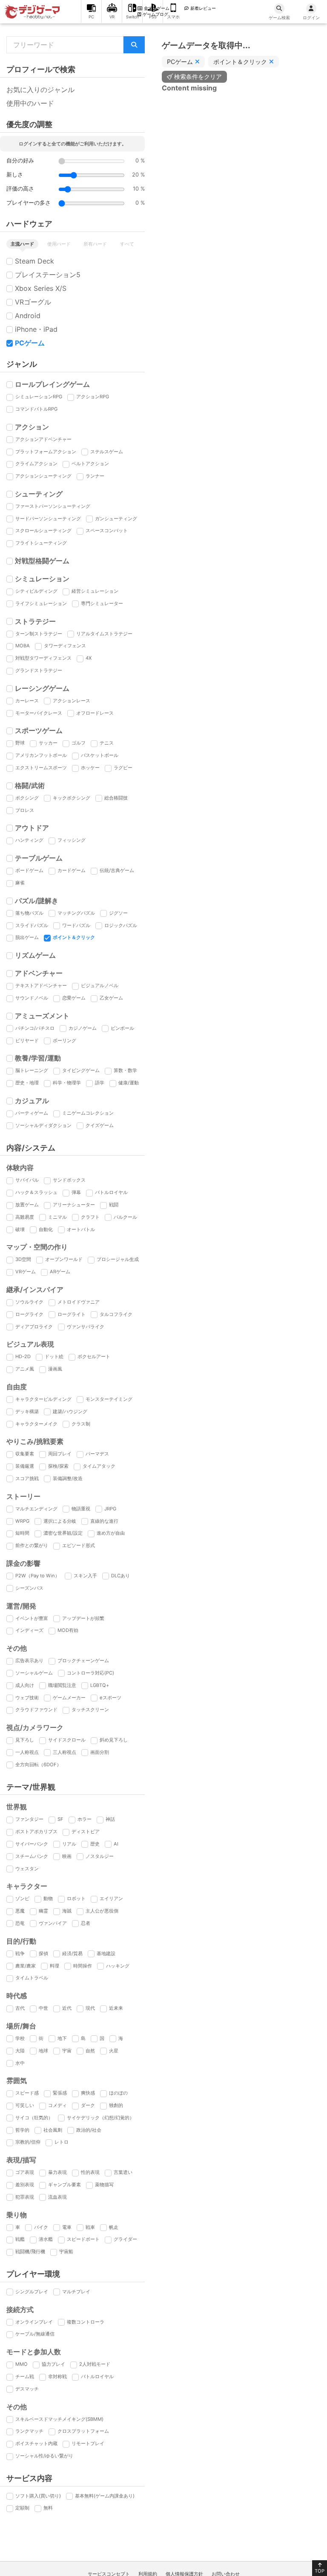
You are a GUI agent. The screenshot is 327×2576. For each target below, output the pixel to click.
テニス (107, 743)
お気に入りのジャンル (40, 90)
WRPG (22, 1521)
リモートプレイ (88, 2443)
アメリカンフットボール (41, 755)
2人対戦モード (95, 2364)
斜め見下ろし (114, 1740)
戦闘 (114, 1205)
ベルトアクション (90, 464)
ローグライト (72, 1314)
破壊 (20, 1229)
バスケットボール (100, 755)
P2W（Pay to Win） (37, 1576)
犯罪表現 (25, 2197)
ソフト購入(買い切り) (38, 2496)
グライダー (125, 2239)
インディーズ (29, 1630)
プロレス (25, 810)
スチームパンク (32, 1856)
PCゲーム (30, 343)
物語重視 (81, 1509)
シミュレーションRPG (39, 397)
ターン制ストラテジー (39, 634)
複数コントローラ (86, 2322)
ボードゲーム (29, 870)
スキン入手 (85, 1576)
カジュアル (32, 1101)
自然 (90, 2051)
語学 (100, 1083)
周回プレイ (60, 1454)
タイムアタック (99, 1466)
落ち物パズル (29, 913)
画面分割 (100, 1752)
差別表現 (25, 2185)
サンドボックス (69, 1180)
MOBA (23, 646)
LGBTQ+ (100, 1685)
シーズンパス (29, 1588)
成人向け (25, 1685)
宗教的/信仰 (28, 2142)
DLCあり (120, 1576)
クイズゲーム (100, 1125)
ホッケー (90, 768)
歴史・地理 (27, 1083)
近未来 (116, 2008)
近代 (67, 2008)
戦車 (90, 2227)
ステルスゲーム (107, 452)
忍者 (86, 1923)
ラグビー (123, 768)
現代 (90, 2008)
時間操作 (83, 1966)
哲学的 (22, 2130)
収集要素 (25, 1454)
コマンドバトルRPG (36, 409)
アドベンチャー (39, 973)
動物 (48, 1898)
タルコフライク (116, 1314)
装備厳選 (25, 1466)
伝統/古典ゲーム (117, 870)
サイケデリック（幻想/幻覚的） (100, 2118)
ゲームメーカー (69, 1698)
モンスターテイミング (109, 1399)
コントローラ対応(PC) (90, 1673)
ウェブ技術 (27, 1698)
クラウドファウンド (36, 1710)
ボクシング (27, 798)
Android (28, 316)
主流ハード (22, 244)
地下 (62, 2038)
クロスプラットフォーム (83, 2431)
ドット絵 (54, 1356)
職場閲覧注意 (62, 1685)
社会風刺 (53, 2130)
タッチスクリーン (90, 1710)
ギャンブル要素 (65, 2185)
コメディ (57, 2105)
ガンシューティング (116, 519)
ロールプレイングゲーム (52, 384)
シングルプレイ (32, 2292)
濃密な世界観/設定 (63, 1533)
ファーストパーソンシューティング (53, 506)
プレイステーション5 (48, 275)
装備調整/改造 (68, 1478)
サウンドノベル (32, 998)
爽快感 (88, 2093)
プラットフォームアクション (46, 452)
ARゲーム (60, 1272)
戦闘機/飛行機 (30, 2251)
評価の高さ (20, 189)
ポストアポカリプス (36, 1831)
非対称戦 (57, 2376)
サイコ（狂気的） (34, 2118)
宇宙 (67, 2051)
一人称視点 (27, 1752)
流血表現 (57, 2197)
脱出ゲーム (27, 937)
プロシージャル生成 (118, 1259)
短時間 (22, 1533)
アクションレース (72, 701)
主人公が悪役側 (102, 1911)
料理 (54, 1966)
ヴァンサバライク (86, 1327)
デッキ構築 (27, 1411)
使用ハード (59, 244)
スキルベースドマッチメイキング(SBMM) (59, 2419)
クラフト (90, 1217)
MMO (22, 2364)
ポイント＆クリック (74, 937)
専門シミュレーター (102, 603)
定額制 (22, 2508)
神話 (110, 1819)
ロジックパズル (121, 925)
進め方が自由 (111, 1533)
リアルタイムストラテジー (104, 634)
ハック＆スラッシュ (36, 1192)
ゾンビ (22, 1898)
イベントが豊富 (32, 1618)
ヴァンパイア (53, 1923)
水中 (20, 2063)
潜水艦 (46, 2239)
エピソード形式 (79, 1545)
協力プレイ (53, 2364)
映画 (67, 1856)
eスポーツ (110, 1698)
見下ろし (25, 1740)
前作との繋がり (32, 1545)
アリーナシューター (74, 1205)
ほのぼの (118, 2093)
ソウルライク (29, 1302)
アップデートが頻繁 (83, 1618)
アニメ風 (25, 1369)
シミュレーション (42, 579)
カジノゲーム (83, 1028)
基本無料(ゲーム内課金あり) (105, 2496)
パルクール (125, 1217)
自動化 (46, 1229)
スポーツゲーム (39, 730)
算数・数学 (125, 1070)
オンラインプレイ (34, 2322)
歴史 (95, 1844)
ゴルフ (79, 743)
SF (60, 1819)
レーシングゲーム (42, 688)
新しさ (15, 175)
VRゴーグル (33, 302)
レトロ (62, 2142)
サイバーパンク (32, 1844)
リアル (69, 1844)
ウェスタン (27, 1869)
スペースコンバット (107, 530)
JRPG (110, 1509)
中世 (43, 2008)
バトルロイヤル (111, 1192)
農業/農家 (26, 1966)
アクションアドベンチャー (43, 439)
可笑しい (25, 2105)
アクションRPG (93, 397)
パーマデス (97, 1454)
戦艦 (20, 2239)
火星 (114, 2051)
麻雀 (20, 883)
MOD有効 (68, 1630)
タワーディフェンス (65, 646)
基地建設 (106, 1953)
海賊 (67, 1911)
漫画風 (55, 1369)
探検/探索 (58, 1466)
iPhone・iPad (36, 329)
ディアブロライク (34, 1327)
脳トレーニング (32, 1070)
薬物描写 (104, 2185)
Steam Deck (34, 261)
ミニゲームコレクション (88, 1113)
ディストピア (86, 1831)
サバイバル (27, 1180)
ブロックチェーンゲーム (83, 1660)
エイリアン (111, 1898)
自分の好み (20, 161)
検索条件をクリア (198, 77)
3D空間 (23, 1259)
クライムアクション (36, 464)
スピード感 (27, 2093)
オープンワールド (64, 1259)
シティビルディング (36, 591)
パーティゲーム (32, 1113)
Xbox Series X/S (41, 288)
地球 (43, 2051)
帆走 (114, 2227)
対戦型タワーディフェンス (43, 658)
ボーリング (65, 1040)
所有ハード (95, 244)
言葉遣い (123, 2172)
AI (116, 1844)
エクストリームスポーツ (41, 768)
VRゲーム (26, 1272)
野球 (20, 743)
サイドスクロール (67, 1740)
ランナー (95, 476)
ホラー (85, 1819)
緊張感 (60, 2093)
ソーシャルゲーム (34, 1673)
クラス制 (81, 1424)
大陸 (20, 2051)
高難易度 (25, 1217)
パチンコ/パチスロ (35, 1028)
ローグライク (29, 1314)
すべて (127, 244)
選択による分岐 (60, 1521)
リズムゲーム (35, 955)
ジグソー (118, 913)
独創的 (116, 2105)
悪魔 (20, 1911)
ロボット (76, 1898)
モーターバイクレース (39, 713)
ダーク (88, 2105)
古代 (20, 2008)
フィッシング (72, 840)
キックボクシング (72, 798)
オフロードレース (95, 713)
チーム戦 (25, 2376)
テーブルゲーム (39, 858)
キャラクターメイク (36, 1424)
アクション (32, 427)
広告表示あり (29, 1660)
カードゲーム (72, 870)
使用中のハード (30, 103)
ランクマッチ (29, 2431)
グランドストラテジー (39, 670)
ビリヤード (27, 1040)
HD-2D (23, 1356)
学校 (20, 2038)
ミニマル (57, 1217)
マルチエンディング (36, 1509)
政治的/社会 (89, 2130)
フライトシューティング (41, 543)
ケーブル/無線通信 (35, 2334)
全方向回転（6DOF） (38, 1765)
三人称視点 (65, 1752)
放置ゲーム (27, 1205)
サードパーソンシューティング (48, 519)
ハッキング (118, 1966)
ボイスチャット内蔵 (36, 2443)
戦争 (20, 1953)
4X (89, 658)
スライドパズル (32, 925)
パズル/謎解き (37, 901)
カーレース (27, 701)
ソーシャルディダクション (43, 1125)
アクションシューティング (43, 476)
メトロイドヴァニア (79, 1302)
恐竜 (20, 1923)
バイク (41, 2227)
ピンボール (122, 1028)
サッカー (48, 743)
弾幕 (76, 1192)
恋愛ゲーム (74, 998)
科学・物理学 (67, 1083)
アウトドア (32, 828)
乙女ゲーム (111, 998)
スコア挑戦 (27, 1478)
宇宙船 (66, 2251)
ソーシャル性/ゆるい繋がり (44, 2456)
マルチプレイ (76, 2292)
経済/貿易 (72, 1953)
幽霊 (43, 1911)
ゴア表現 (25, 2172)
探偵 (43, 1953)
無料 (48, 2508)
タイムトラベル (32, 1978)
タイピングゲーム (81, 1070)
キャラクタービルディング (43, 1399)
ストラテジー (35, 621)
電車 (67, 2227)
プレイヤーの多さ (29, 203)
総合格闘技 (116, 798)
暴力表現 (57, 2172)
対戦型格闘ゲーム (42, 561)
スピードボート (83, 2239)
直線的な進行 (104, 1521)
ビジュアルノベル (100, 985)
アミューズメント (42, 1016)
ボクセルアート (94, 1356)
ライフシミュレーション (41, 603)
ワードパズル (76, 925)
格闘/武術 (30, 785)
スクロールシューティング (43, 530)
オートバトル (81, 1229)
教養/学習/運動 (38, 1058)
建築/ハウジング (70, 1411)
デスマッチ (27, 2389)
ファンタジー (29, 1819)
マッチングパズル (76, 913)
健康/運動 (129, 1083)
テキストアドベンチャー (41, 985)
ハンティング (29, 840)
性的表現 (90, 2172)
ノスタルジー (100, 1856)
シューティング (39, 494)
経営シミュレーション (95, 591)
